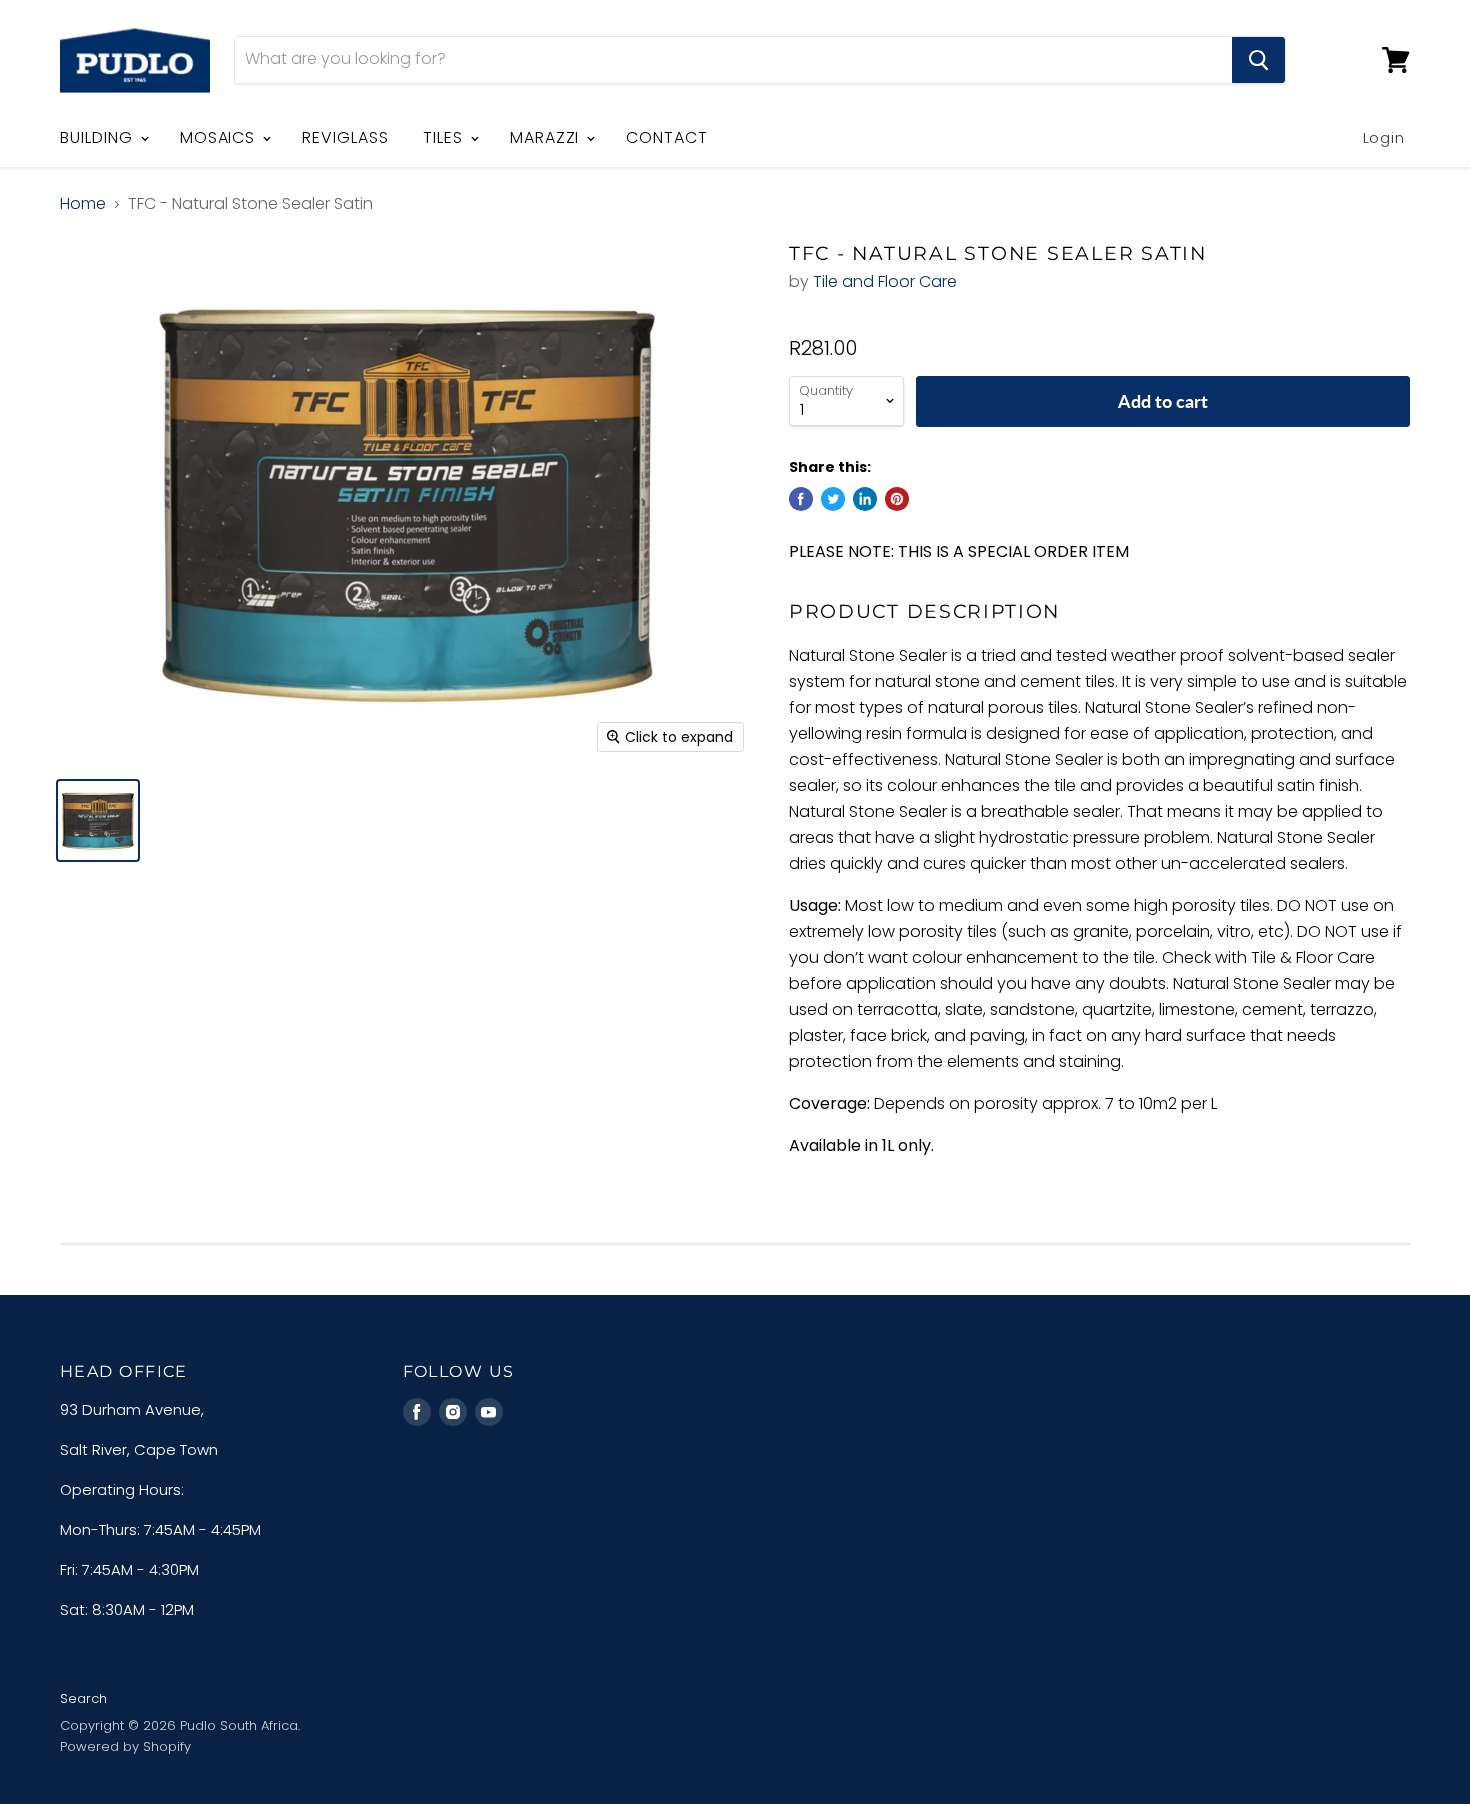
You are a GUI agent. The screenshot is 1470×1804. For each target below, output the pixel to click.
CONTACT (667, 137)
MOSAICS (220, 137)
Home (83, 204)
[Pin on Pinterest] (897, 499)
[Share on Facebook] (801, 499)
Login (1384, 137)
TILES (445, 137)
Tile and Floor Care (885, 281)
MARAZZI (547, 137)
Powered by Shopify (125, 1746)
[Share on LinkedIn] (865, 499)
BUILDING (99, 137)
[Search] (1258, 60)
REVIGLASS (345, 137)
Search (83, 1698)
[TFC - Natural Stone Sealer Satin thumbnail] (98, 820)
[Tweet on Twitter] (833, 499)
